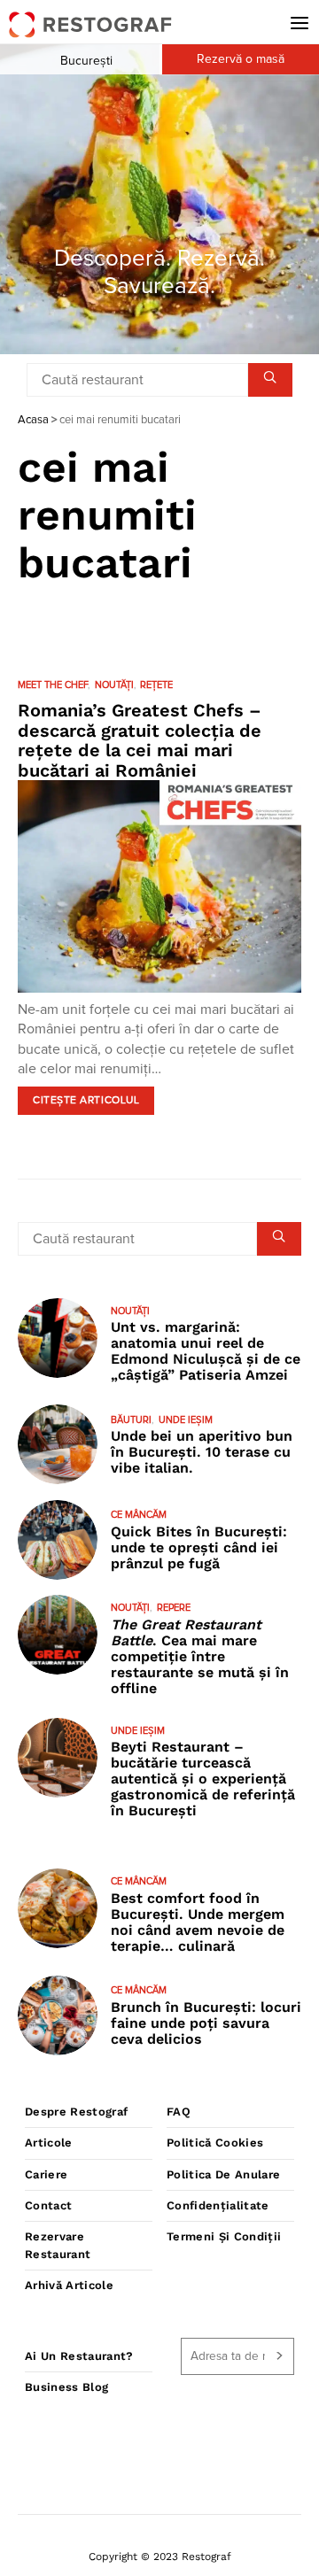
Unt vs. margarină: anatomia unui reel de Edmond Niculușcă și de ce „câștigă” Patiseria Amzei (206, 1351)
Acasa (33, 420)
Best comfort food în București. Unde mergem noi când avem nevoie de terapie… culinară (198, 1922)
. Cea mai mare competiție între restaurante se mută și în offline (200, 1656)
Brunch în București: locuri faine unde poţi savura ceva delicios (206, 2023)
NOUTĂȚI (114, 685)
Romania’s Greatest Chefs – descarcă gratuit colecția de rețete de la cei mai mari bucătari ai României (140, 740)
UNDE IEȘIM (186, 1420)
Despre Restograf (76, 2112)
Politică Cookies (215, 2143)
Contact (48, 2205)
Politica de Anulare (223, 2174)
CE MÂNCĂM (139, 1515)
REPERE (174, 1608)
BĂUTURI (131, 1420)
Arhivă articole (69, 2285)
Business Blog (66, 2387)
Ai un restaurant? (79, 2356)
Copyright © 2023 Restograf (160, 2557)
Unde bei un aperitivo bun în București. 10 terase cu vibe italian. (202, 1452)
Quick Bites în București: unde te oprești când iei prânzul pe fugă (199, 1547)
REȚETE (156, 685)
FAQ (179, 2112)
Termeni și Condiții (224, 2236)
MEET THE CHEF (53, 685)
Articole (49, 2143)
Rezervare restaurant (58, 2245)
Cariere (46, 2174)
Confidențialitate (218, 2205)
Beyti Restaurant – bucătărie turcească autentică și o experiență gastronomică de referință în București (203, 1779)
